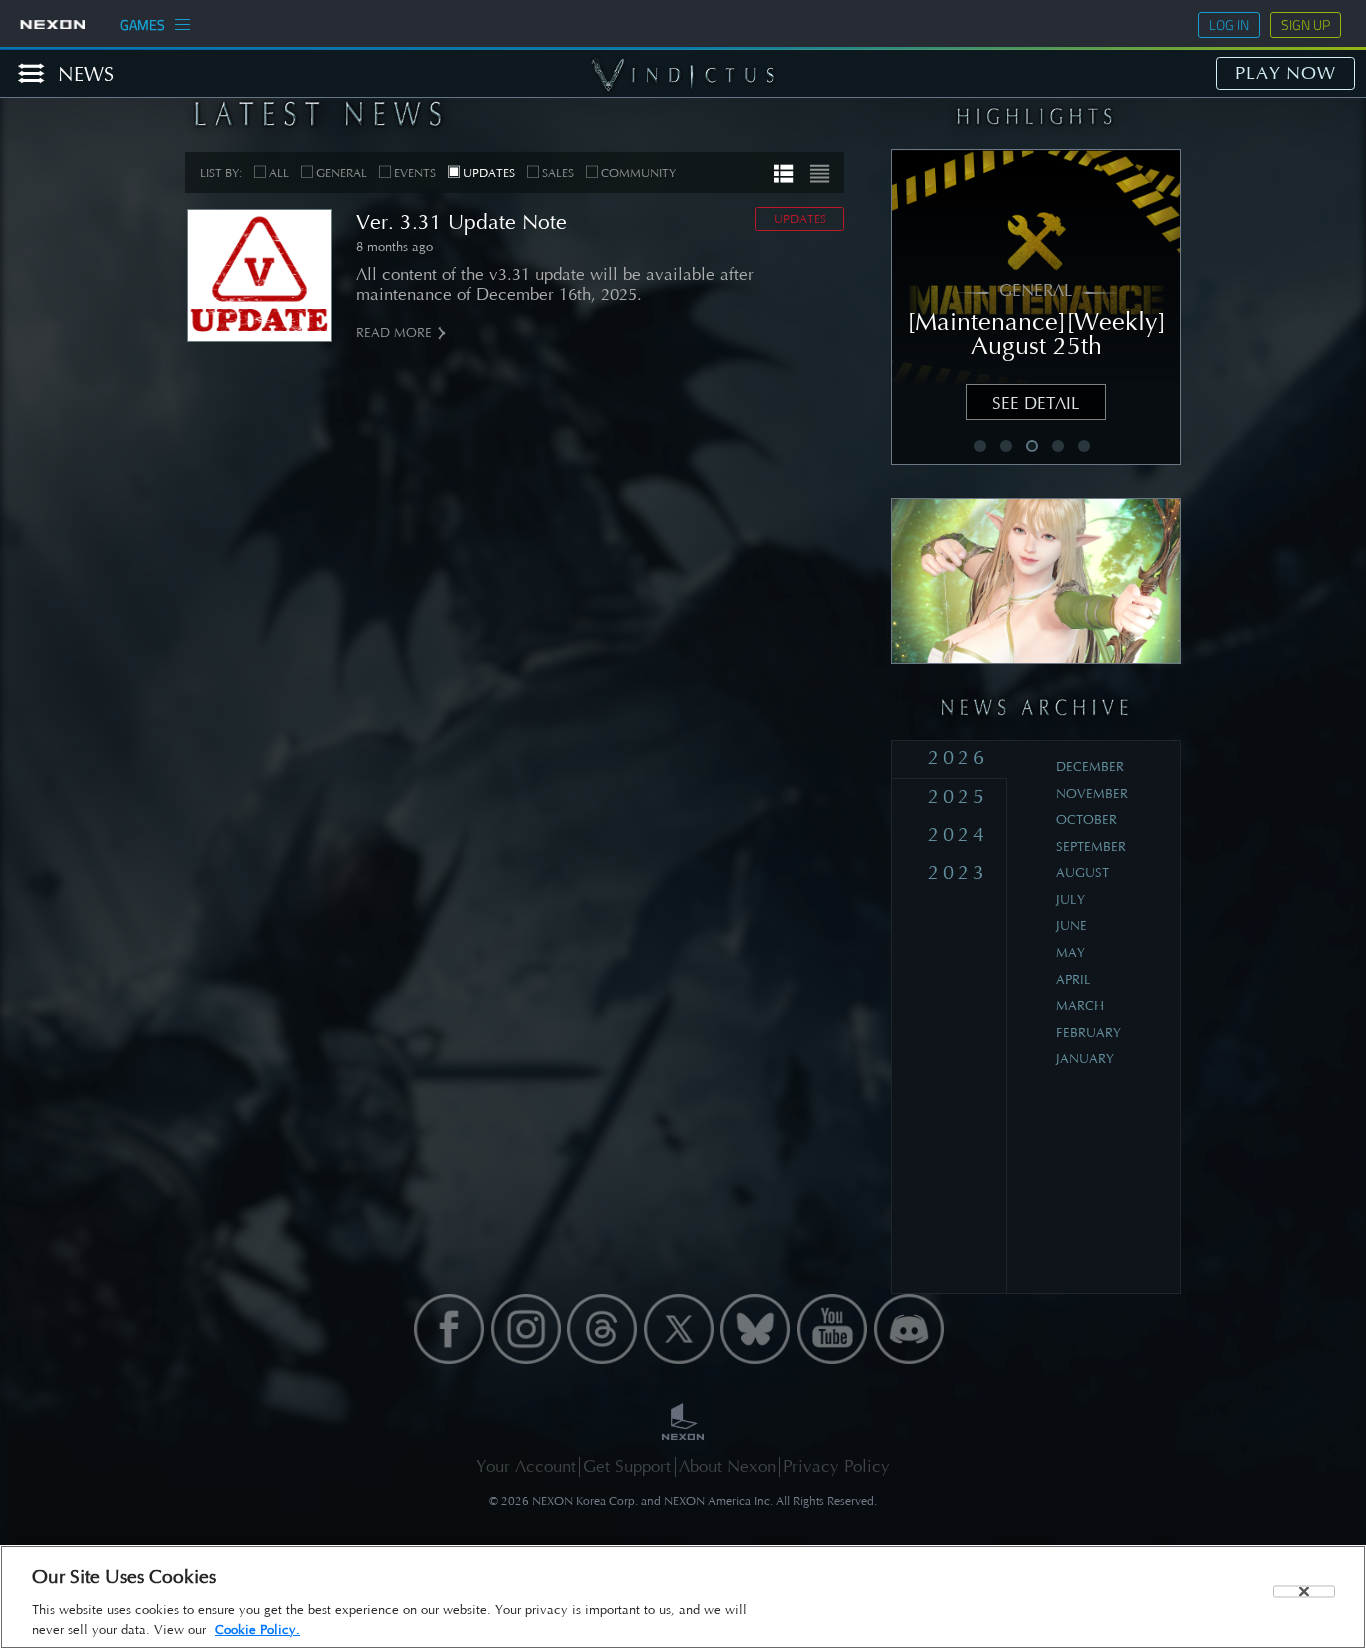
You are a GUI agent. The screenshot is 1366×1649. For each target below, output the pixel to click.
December (1090, 766)
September (1091, 846)
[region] (683, 1597)
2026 (958, 757)
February (1088, 1032)
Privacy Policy (836, 1466)
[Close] (1304, 1592)
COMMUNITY (638, 173)
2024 (958, 834)
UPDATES (489, 173)
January (1085, 1058)
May (1070, 952)
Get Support (627, 1466)
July (1070, 899)
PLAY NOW (1285, 73)
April (1073, 979)
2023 (958, 872)
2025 (958, 796)
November (1092, 793)
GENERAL (341, 173)
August (1082, 872)
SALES (558, 173)
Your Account (526, 1466)
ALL (279, 173)
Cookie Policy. (257, 1629)
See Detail (1036, 403)
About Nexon (727, 1466)
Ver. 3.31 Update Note (461, 222)
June (1071, 925)
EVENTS (415, 173)
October (1086, 819)
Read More (394, 332)
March (1080, 1005)
